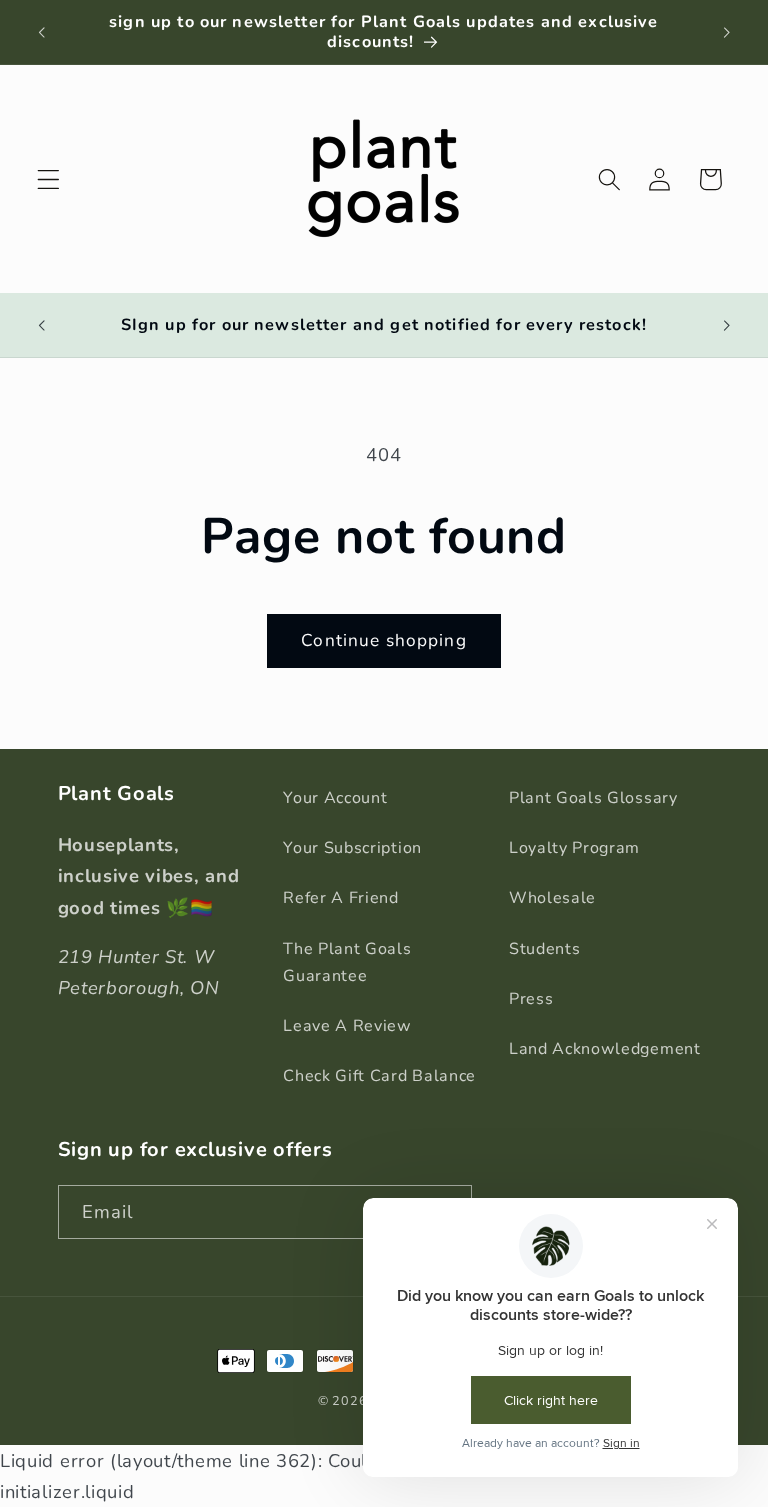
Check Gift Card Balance (379, 1076)
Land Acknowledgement (605, 1049)
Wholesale (552, 898)
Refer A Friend (341, 898)
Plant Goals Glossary (593, 798)
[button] (48, 179)
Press (531, 999)
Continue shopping (384, 640)
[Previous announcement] (42, 32)
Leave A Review (347, 1026)
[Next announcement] (726, 32)
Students (545, 949)
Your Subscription (352, 848)
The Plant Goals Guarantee (347, 962)
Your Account (335, 798)
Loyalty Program (574, 848)
